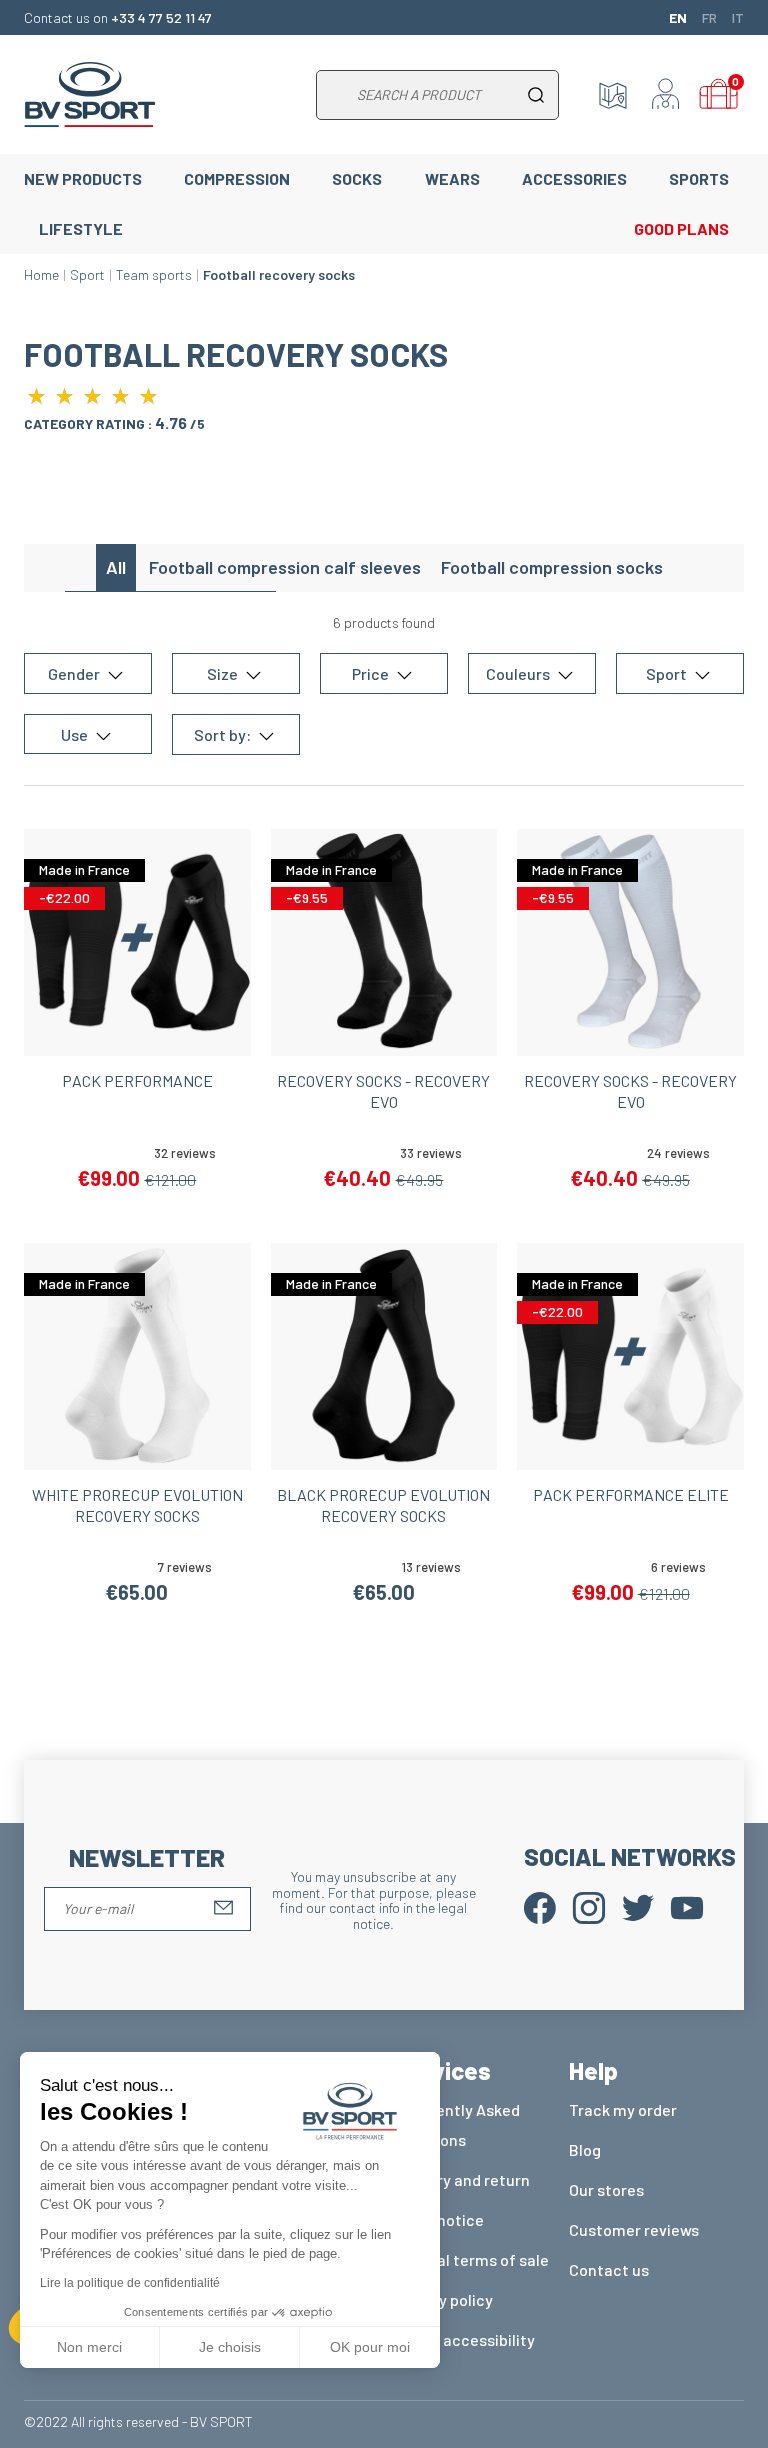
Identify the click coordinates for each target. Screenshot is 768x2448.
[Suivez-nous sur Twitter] (638, 1906)
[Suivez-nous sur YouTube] (687, 1906)
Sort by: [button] (224, 734)
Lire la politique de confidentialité (130, 2283)
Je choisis (230, 2347)
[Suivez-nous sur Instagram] (589, 1906)
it (738, 17)
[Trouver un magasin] (613, 95)
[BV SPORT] (90, 92)
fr (709, 17)
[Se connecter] (666, 95)
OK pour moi (370, 2347)
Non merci (89, 2347)
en (678, 17)
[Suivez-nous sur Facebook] (540, 1906)
